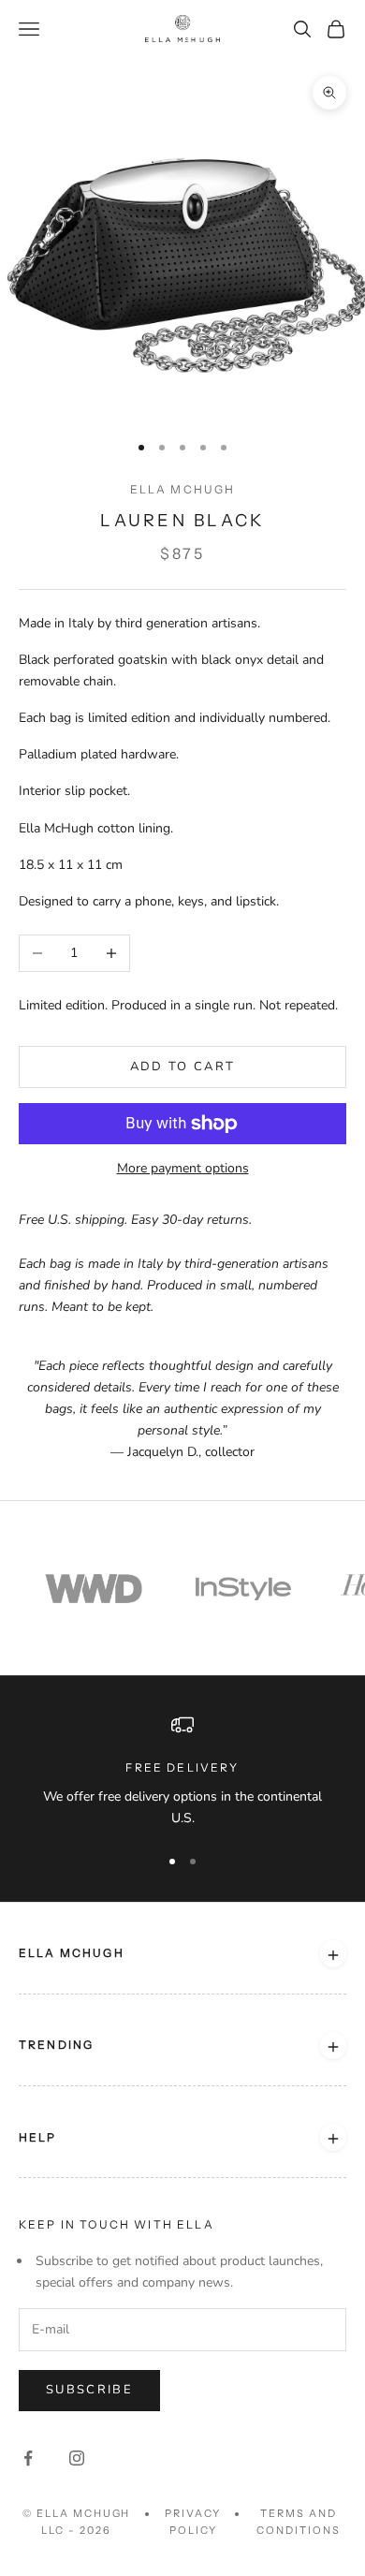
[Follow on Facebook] (28, 2458)
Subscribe (89, 2390)
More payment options (183, 1168)
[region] (182, 1771)
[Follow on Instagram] (77, 2458)
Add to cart (183, 1067)
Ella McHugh (183, 489)
